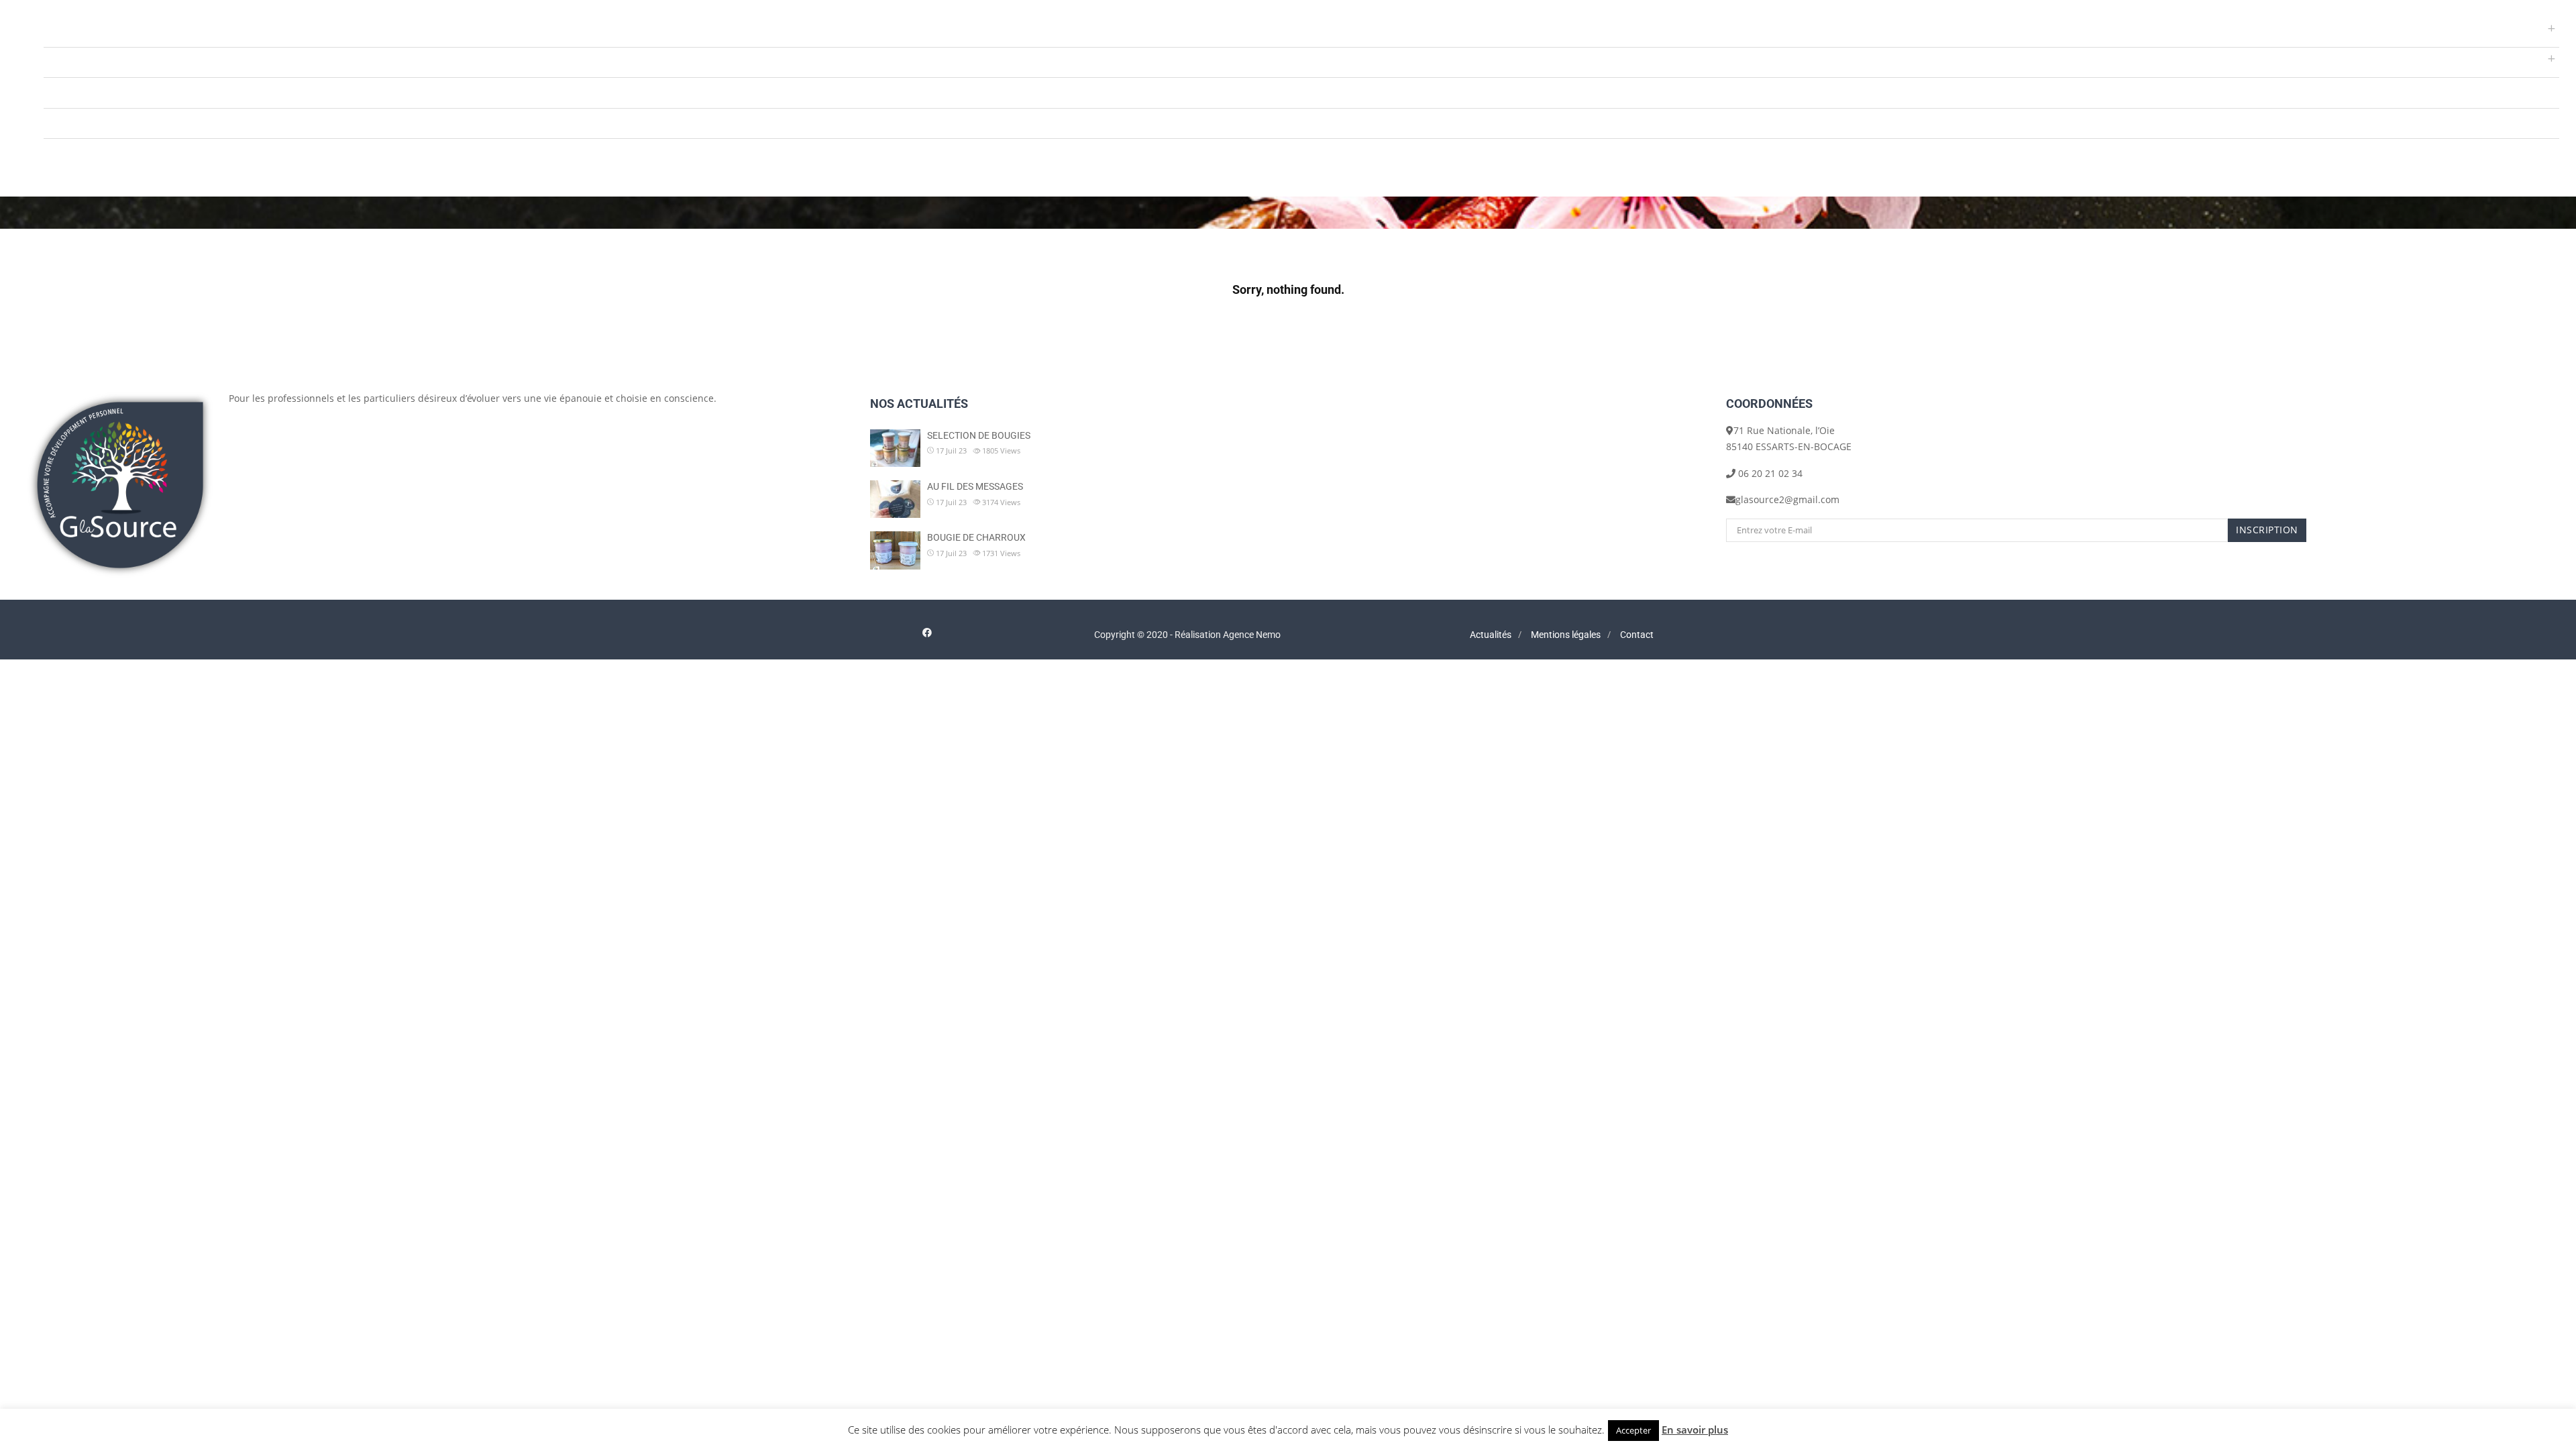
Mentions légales (1566, 635)
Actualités (66, 123)
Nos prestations (79, 31)
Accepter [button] (1633, 1430)
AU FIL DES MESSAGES (975, 486)
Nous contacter (78, 153)
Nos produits (73, 62)
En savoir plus (1695, 1430)
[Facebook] (927, 632)
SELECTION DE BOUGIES (979, 435)
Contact (1637, 635)
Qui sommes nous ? (88, 92)
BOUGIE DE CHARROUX (976, 537)
